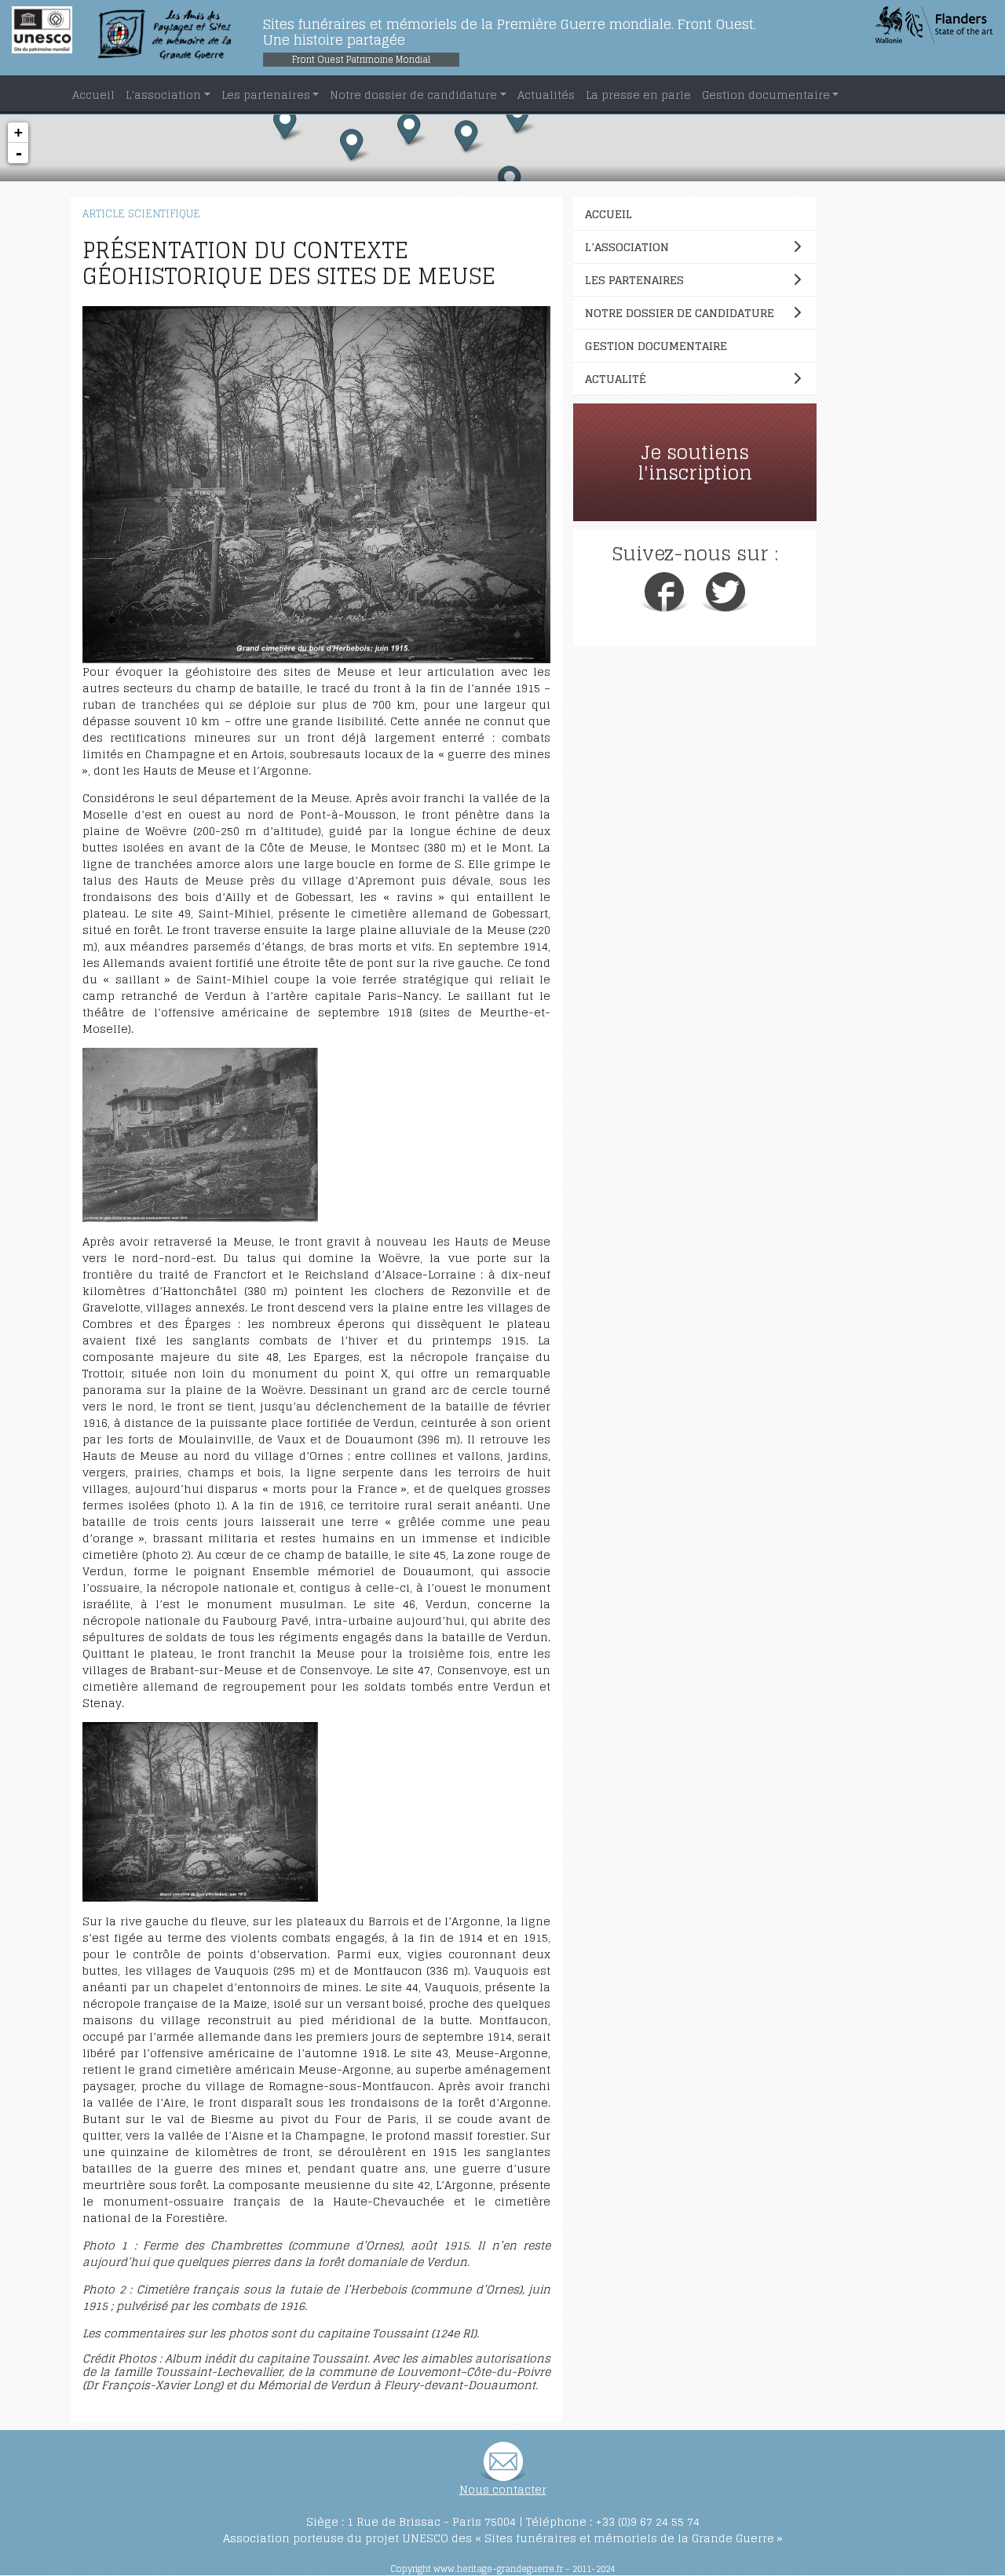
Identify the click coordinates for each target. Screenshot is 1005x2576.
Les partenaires (634, 280)
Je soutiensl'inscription (695, 463)
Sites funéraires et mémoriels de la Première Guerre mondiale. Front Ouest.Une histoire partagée (510, 32)
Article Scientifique (141, 214)
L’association (627, 247)
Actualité (616, 379)
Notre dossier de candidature (680, 313)
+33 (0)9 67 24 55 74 (647, 2521)
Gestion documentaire (656, 346)
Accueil (608, 214)
